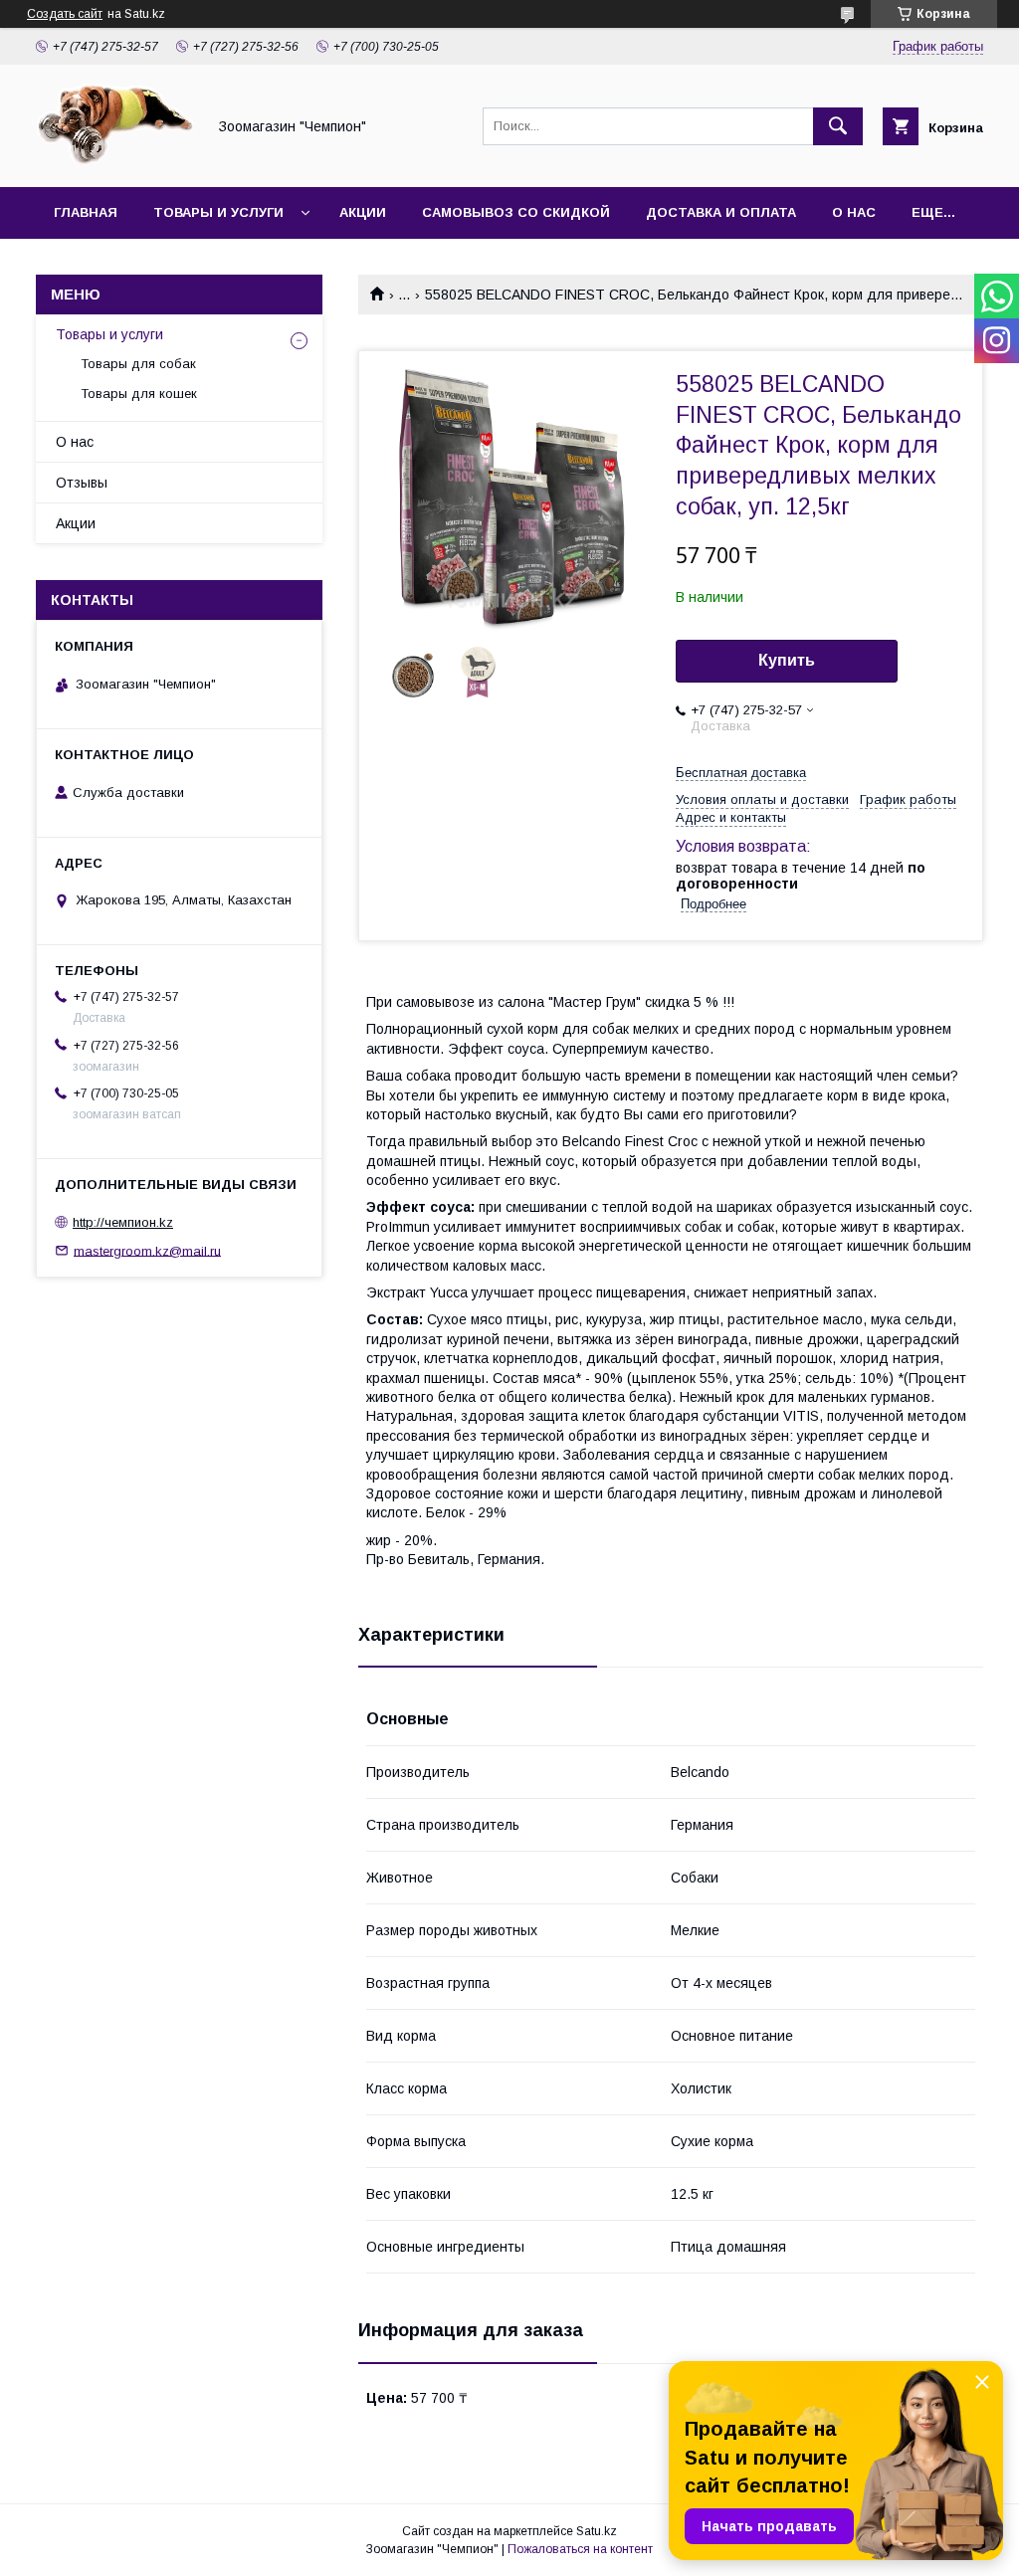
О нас (854, 212)
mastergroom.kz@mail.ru (147, 1250)
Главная (86, 212)
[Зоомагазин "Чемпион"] (115, 161)
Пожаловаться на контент (580, 2549)
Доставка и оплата (721, 212)
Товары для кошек (139, 394)
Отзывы (82, 483)
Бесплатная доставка (741, 773)
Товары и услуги (218, 212)
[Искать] (838, 126)
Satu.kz (597, 2531)
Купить (787, 660)
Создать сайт (65, 14)
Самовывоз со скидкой (516, 212)
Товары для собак (138, 364)
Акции (363, 212)
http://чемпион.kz (123, 1222)
